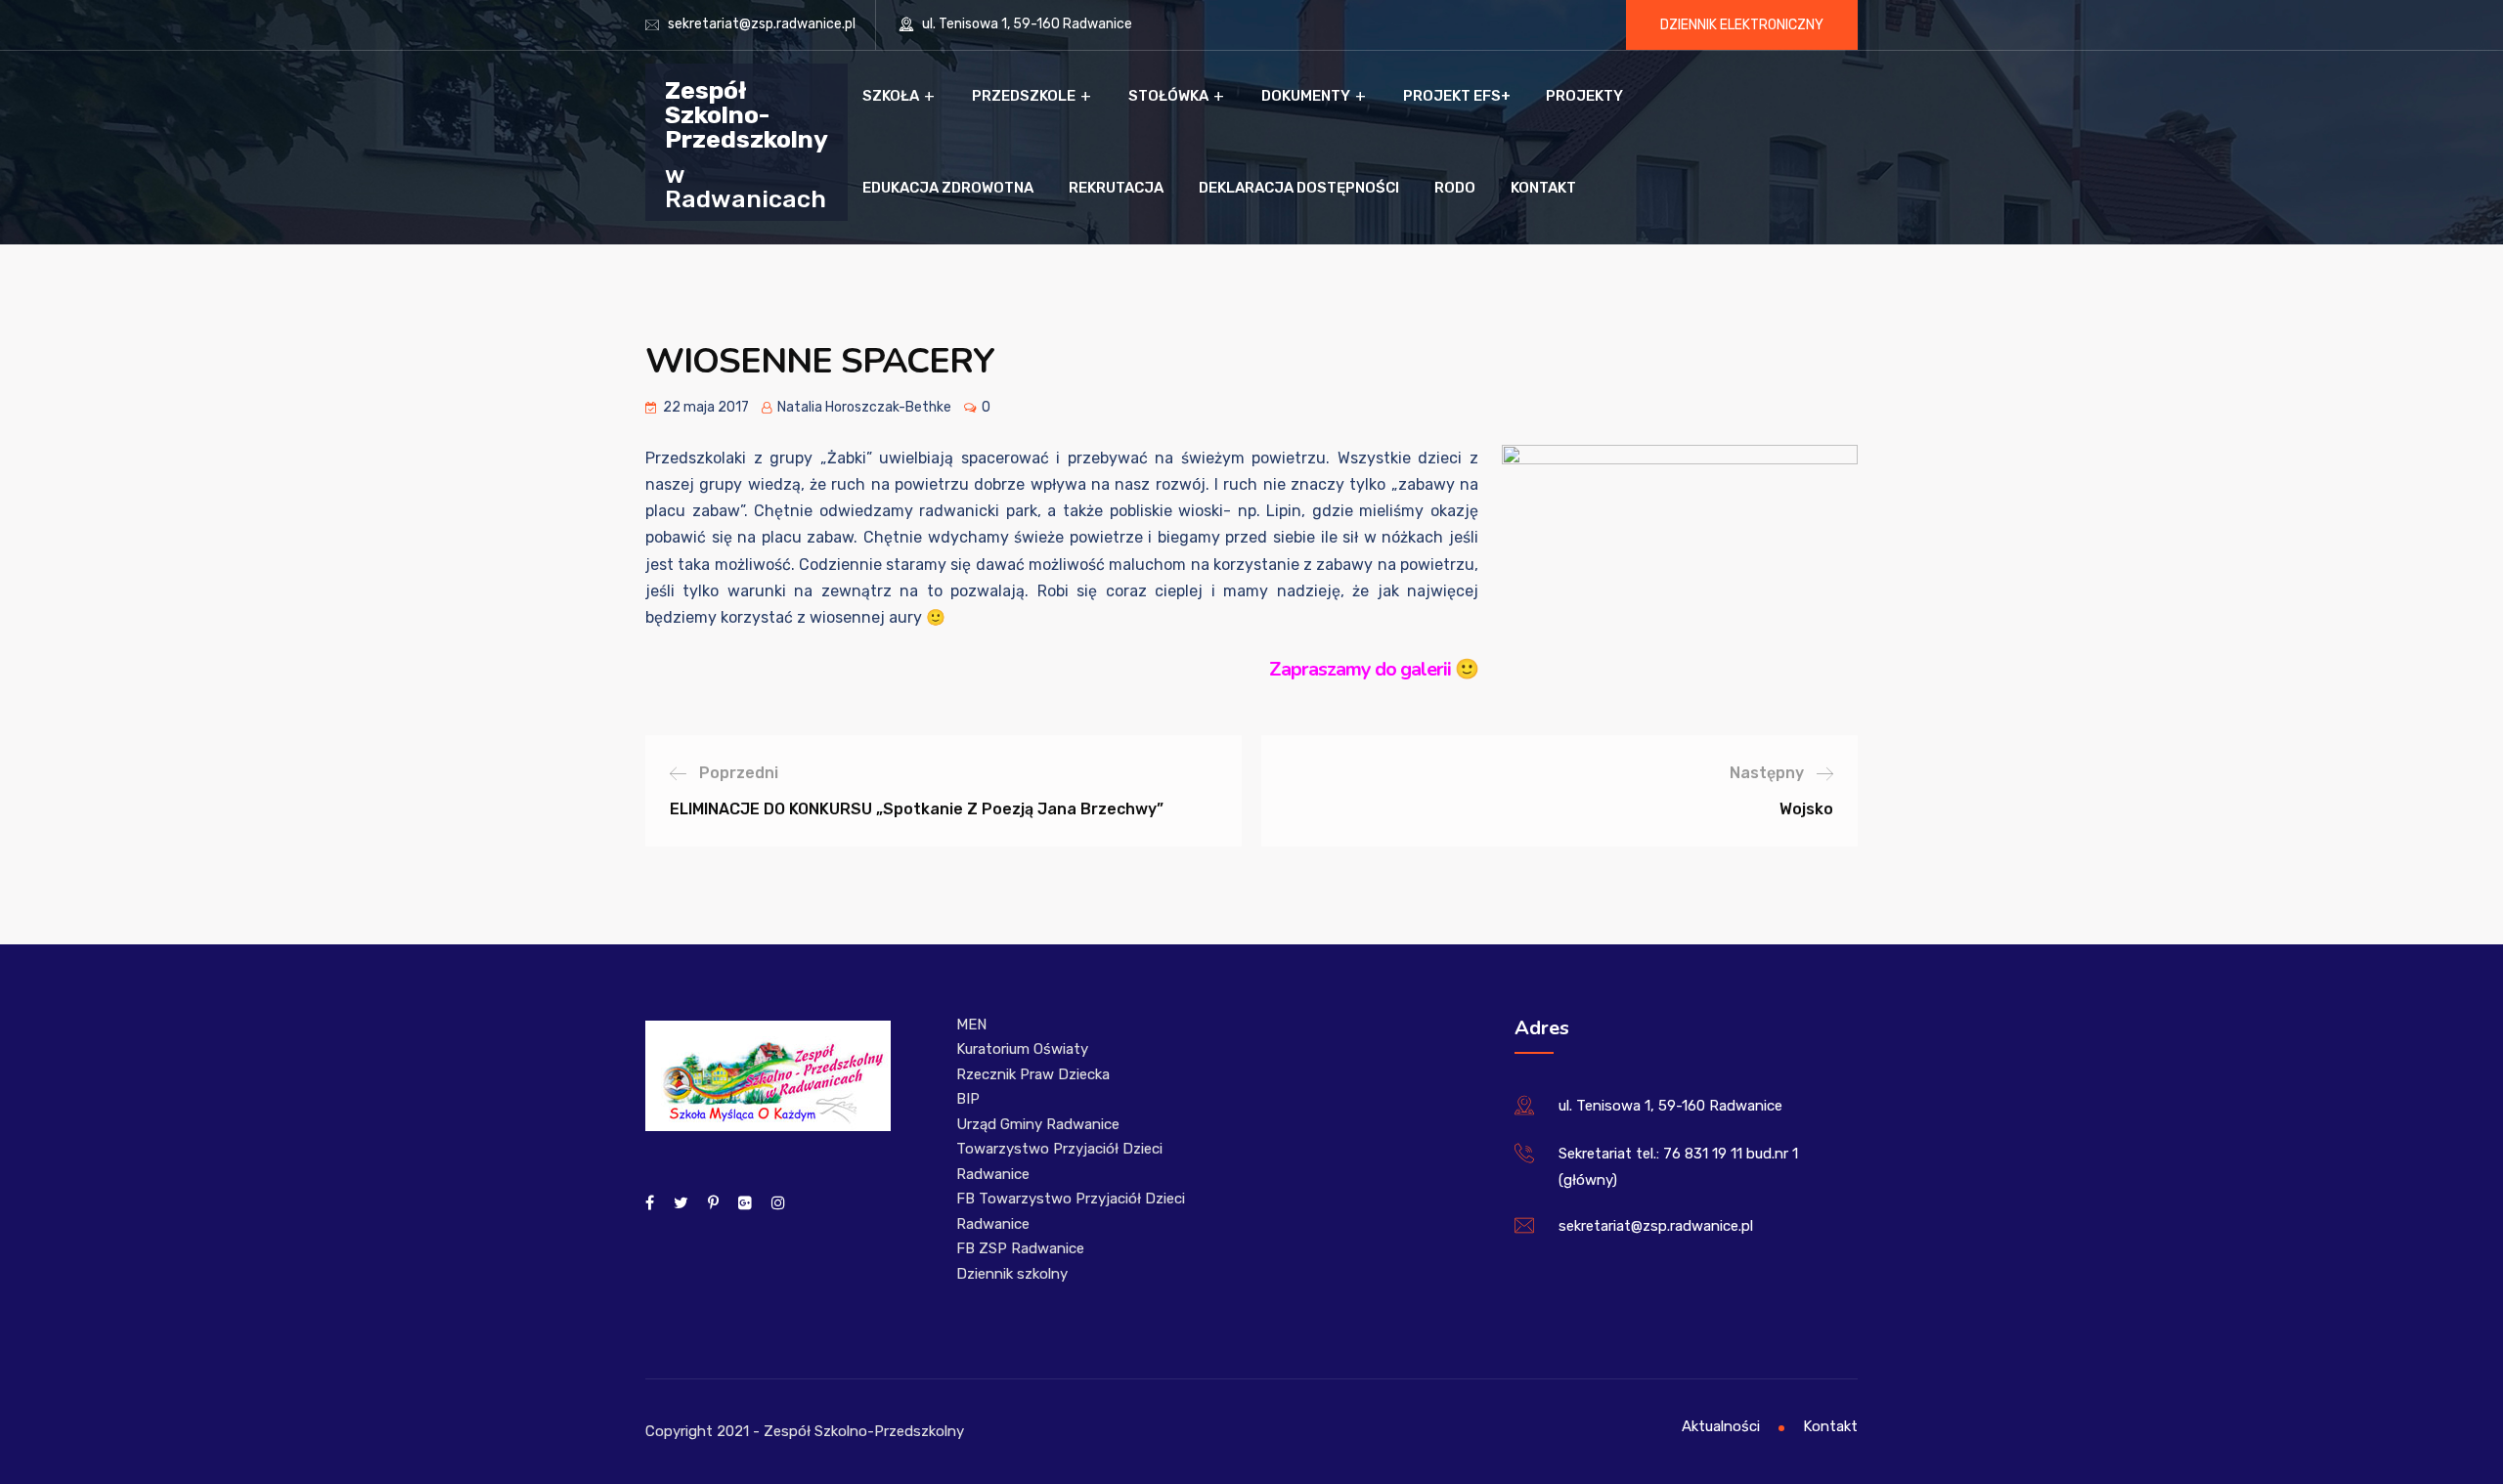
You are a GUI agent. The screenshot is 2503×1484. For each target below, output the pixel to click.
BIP (968, 1099)
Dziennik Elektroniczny (1742, 25)
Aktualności (1721, 1426)
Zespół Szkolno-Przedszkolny (747, 114)
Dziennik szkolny (1012, 1274)
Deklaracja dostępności (1299, 188)
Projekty (1584, 96)
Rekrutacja (1116, 188)
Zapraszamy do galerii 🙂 (1374, 669)
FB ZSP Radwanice (1020, 1248)
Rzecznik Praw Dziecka (1033, 1074)
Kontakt (1543, 188)
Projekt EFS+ (1457, 96)
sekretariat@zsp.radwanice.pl (762, 24)
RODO (1455, 188)
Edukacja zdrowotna (948, 188)
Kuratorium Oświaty (1022, 1049)
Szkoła (891, 96)
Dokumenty (1306, 96)
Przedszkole (1024, 96)
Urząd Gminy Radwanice (1038, 1124)
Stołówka (1168, 96)
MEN (971, 1025)
